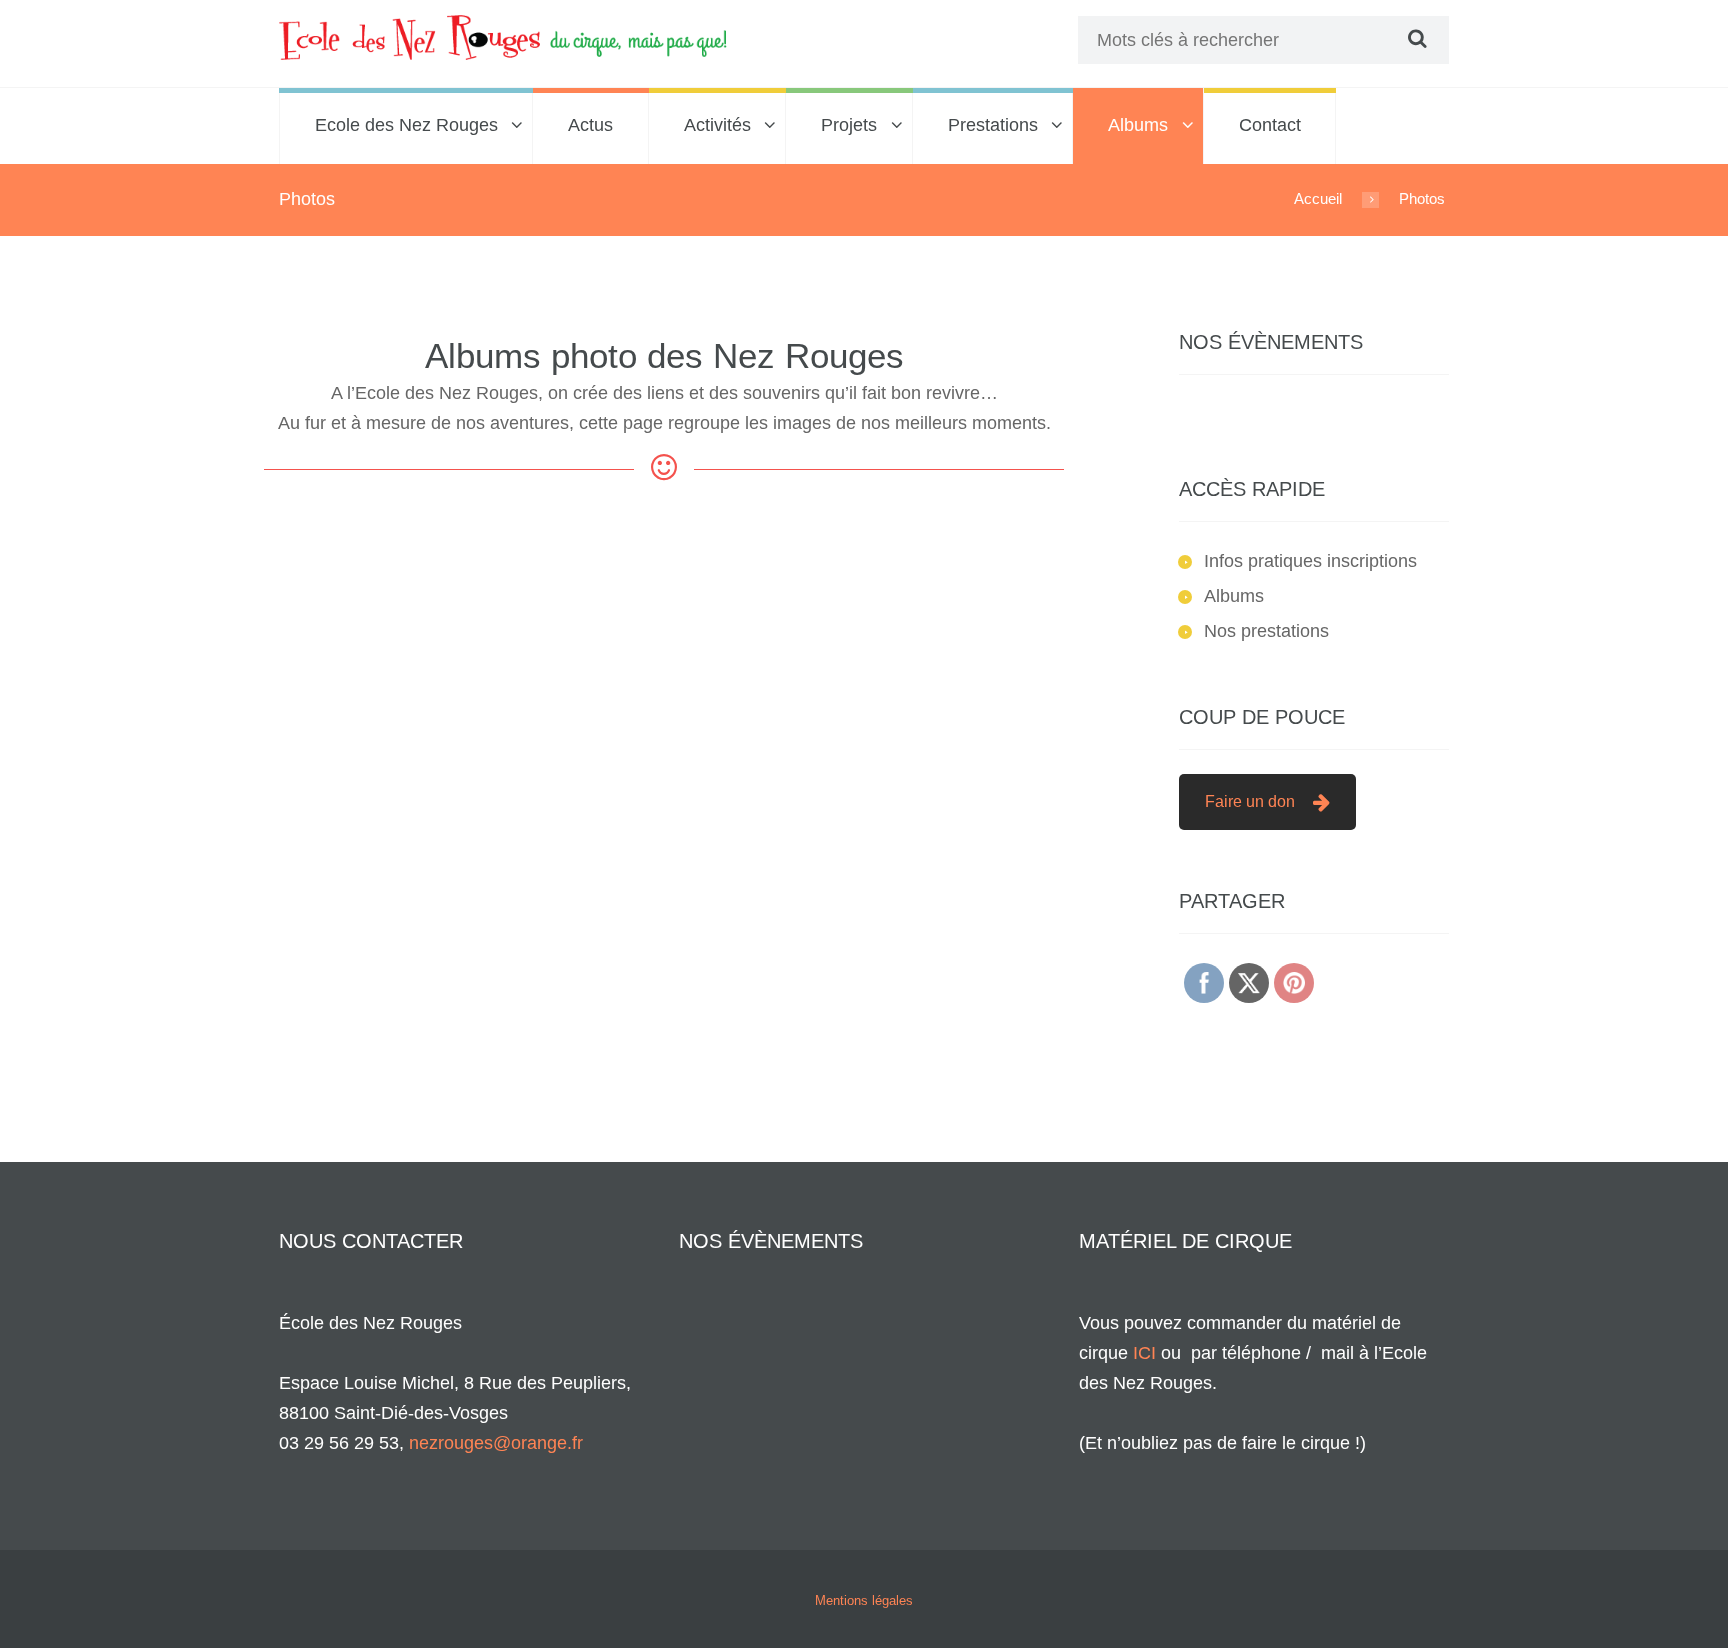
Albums (1138, 125)
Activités (717, 125)
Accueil (1318, 198)
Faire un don (1250, 801)
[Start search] (1415, 39)
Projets (849, 125)
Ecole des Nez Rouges (406, 125)
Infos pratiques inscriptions (1310, 561)
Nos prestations (1266, 631)
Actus (590, 125)
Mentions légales (864, 1600)
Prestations (993, 125)
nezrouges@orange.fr (496, 1443)
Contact (1270, 125)
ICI (1144, 1353)
